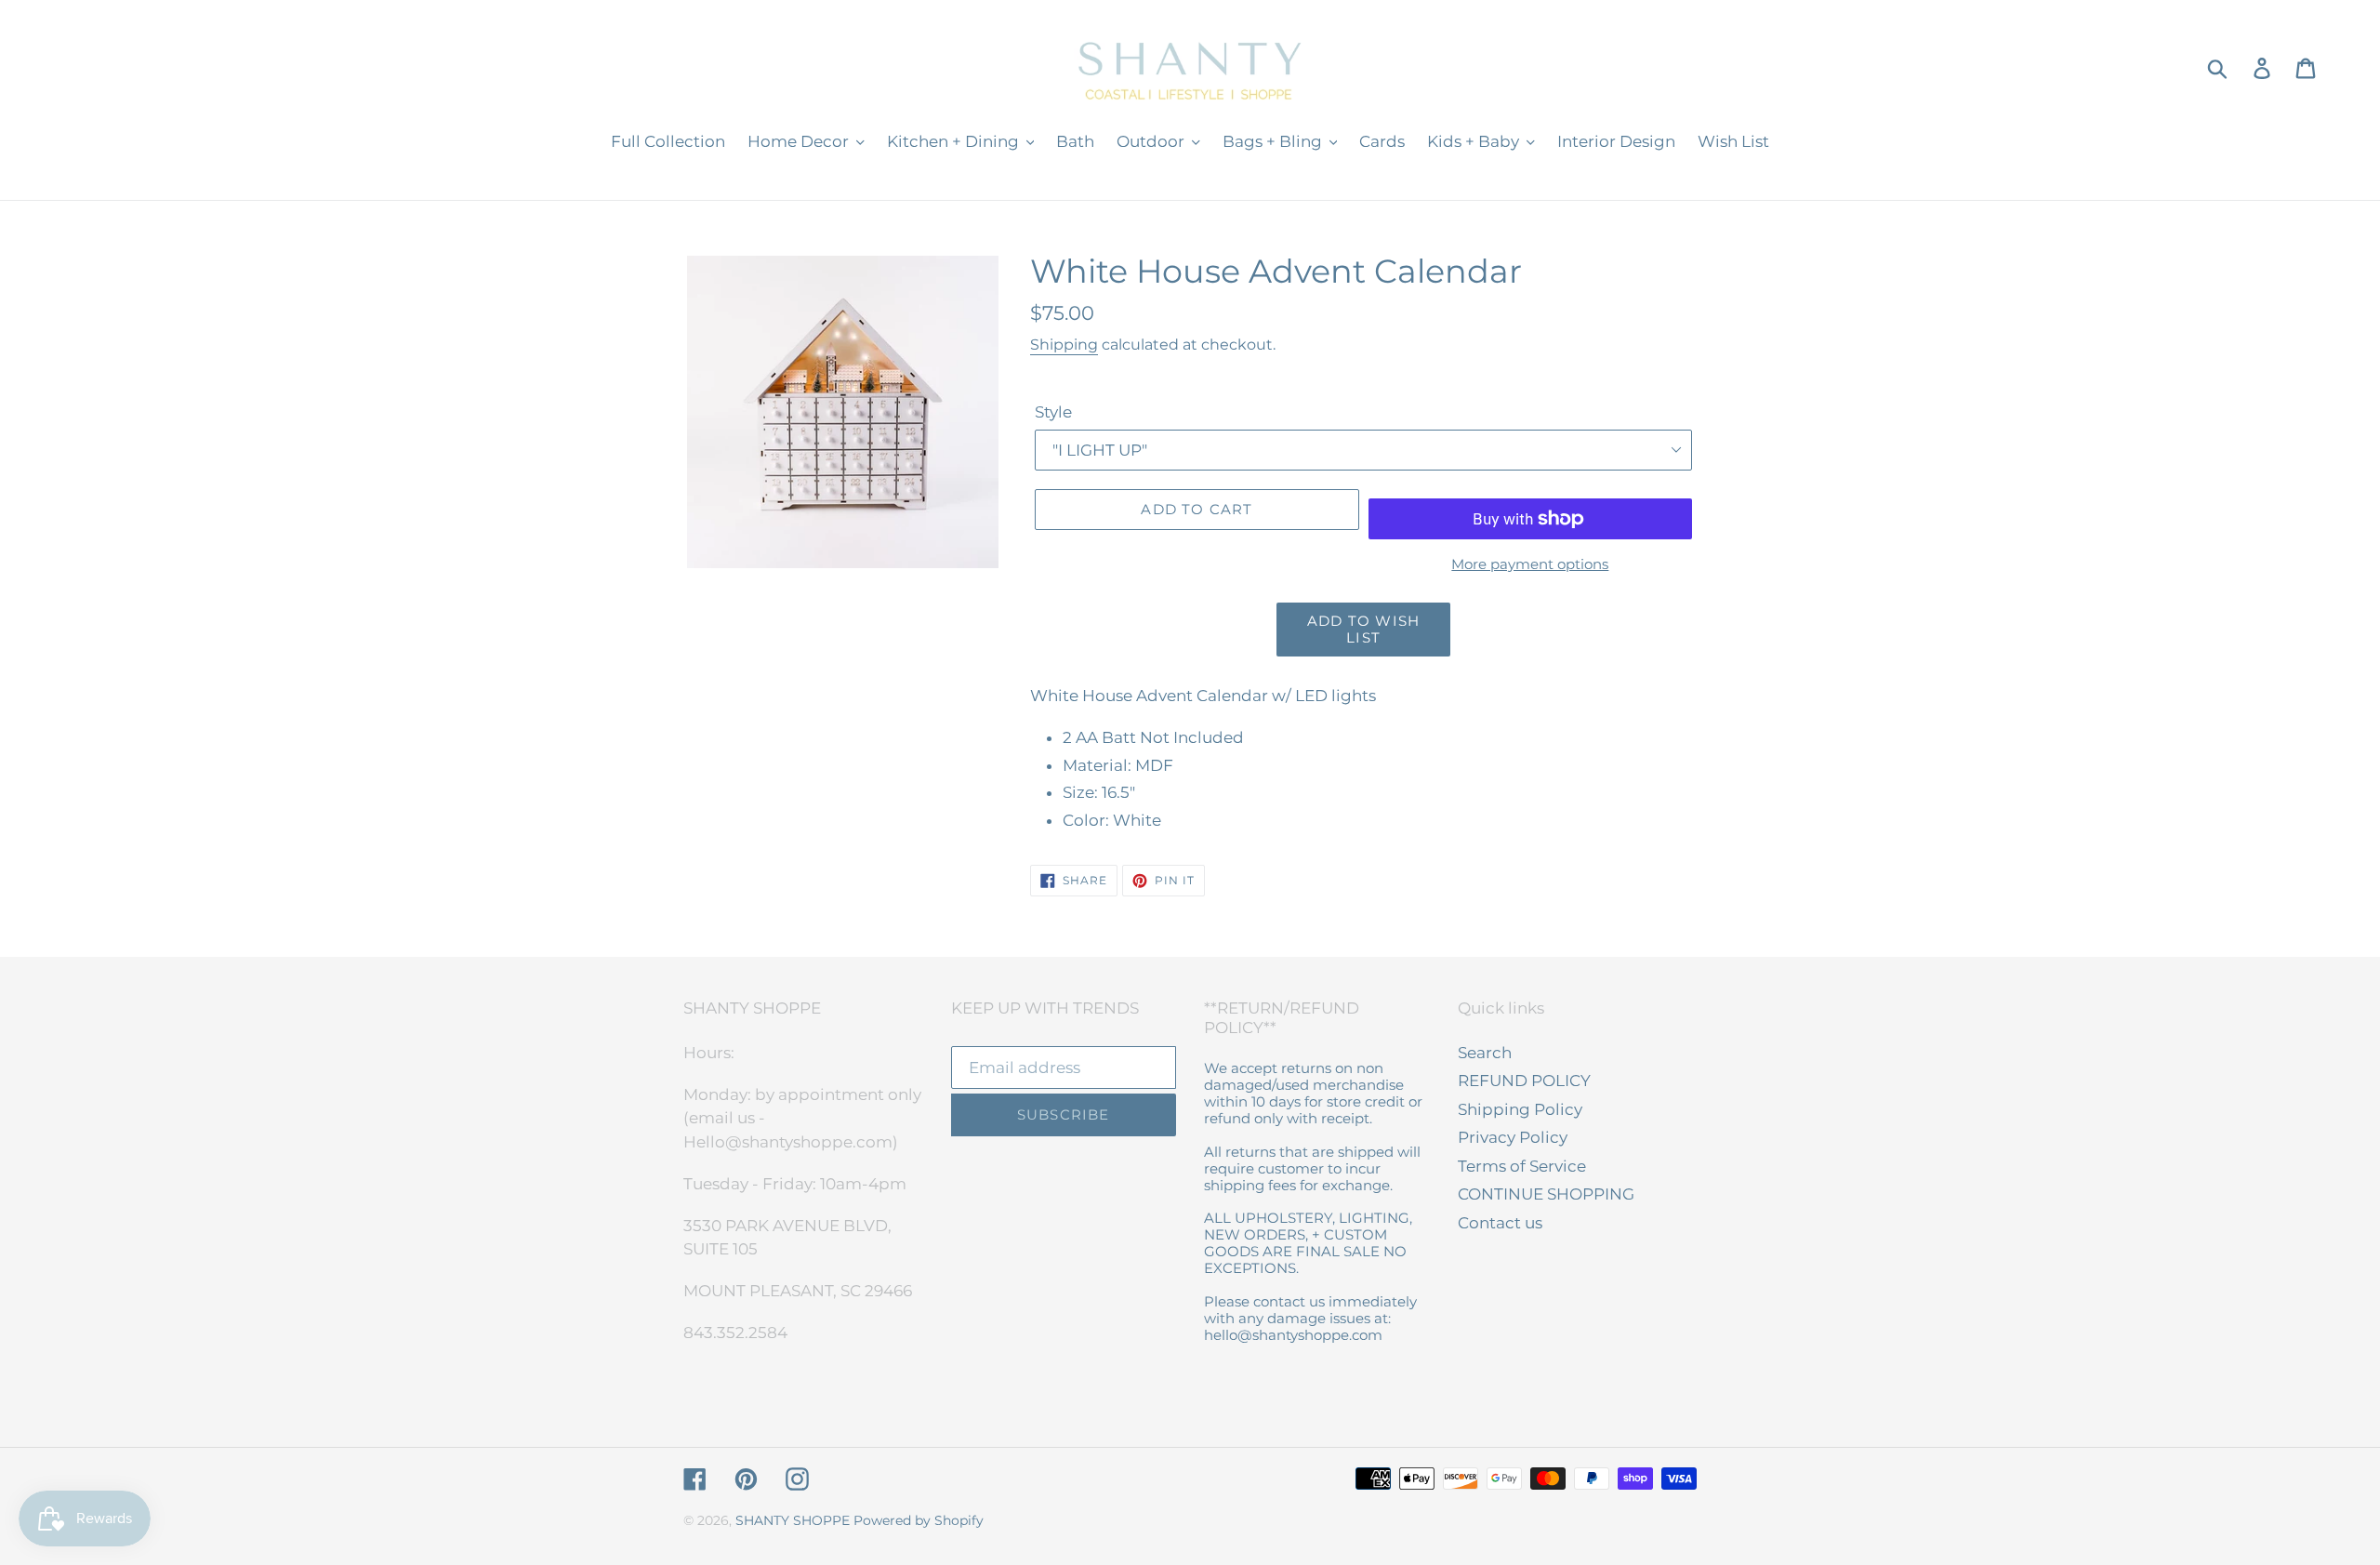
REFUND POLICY (1524, 1081)
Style (1053, 412)
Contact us (1500, 1223)
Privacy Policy (1513, 1137)
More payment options (1530, 564)
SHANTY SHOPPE (793, 1520)
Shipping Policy (1520, 1109)
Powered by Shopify (919, 1520)
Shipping (1064, 345)
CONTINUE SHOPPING (1546, 1194)
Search (1485, 1053)
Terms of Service (1522, 1166)
